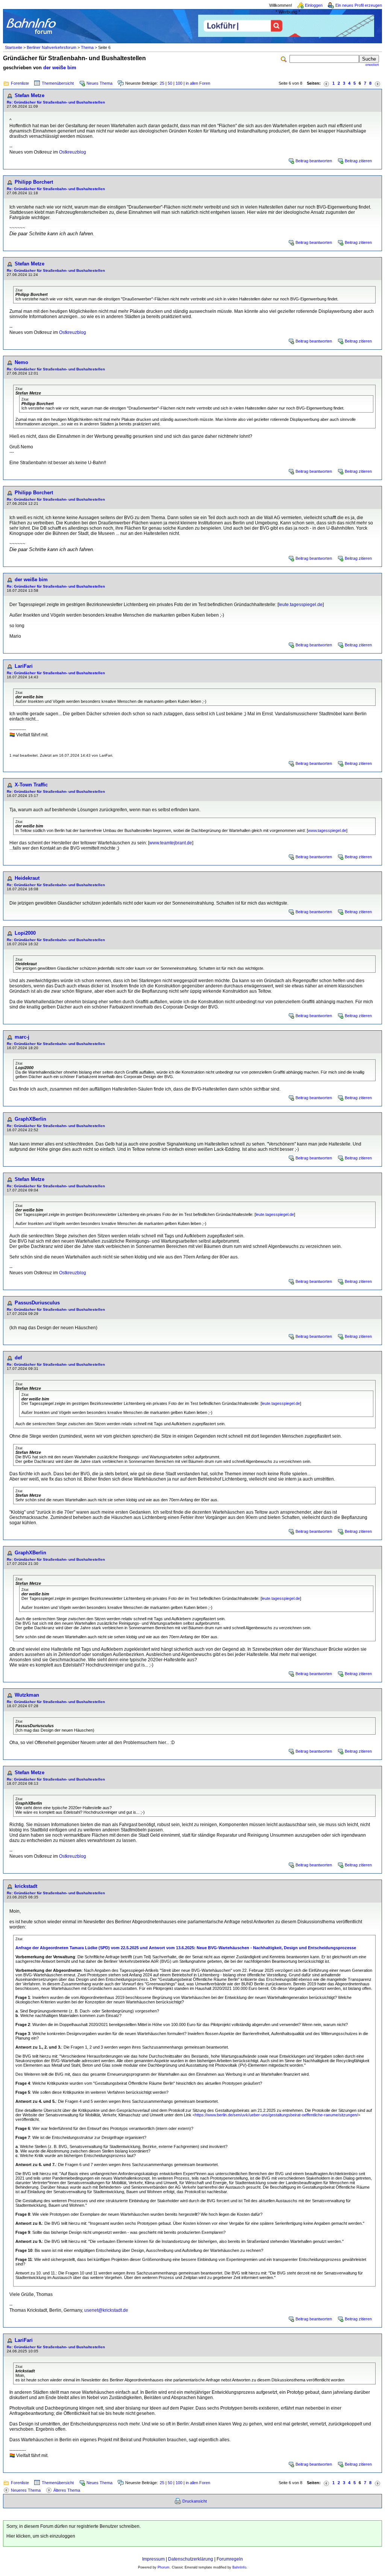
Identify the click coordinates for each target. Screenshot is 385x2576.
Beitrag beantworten (314, 161)
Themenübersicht (58, 83)
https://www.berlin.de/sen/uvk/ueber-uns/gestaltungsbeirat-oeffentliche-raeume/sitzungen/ (276, 2115)
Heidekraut (27, 878)
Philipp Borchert (34, 182)
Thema (87, 47)
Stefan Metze (30, 95)
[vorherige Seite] (326, 83)
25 (162, 83)
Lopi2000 (25, 933)
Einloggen (314, 5)
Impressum (153, 2559)
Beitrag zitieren (358, 161)
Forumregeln (230, 2559)
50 (170, 83)
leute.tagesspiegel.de (301, 605)
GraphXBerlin (30, 1119)
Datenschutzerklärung (191, 2559)
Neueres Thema (26, 2490)
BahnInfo (239, 2567)
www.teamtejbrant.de (171, 843)
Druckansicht (195, 2501)
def (18, 1358)
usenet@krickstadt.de (106, 2310)
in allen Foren (198, 83)
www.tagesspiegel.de (327, 830)
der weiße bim (60, 68)
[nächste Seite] (377, 83)
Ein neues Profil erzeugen (359, 5)
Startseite (14, 47)
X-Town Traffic (31, 785)
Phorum (164, 2567)
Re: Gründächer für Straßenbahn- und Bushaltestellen (56, 102)
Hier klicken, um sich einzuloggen (41, 2536)
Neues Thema (99, 83)
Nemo (21, 362)
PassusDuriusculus (37, 1303)
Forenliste (20, 83)
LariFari (24, 666)
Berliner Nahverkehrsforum (52, 47)
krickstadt (26, 1886)
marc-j (22, 1037)
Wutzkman (27, 1695)
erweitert (372, 65)
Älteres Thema (67, 2490)
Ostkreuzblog (73, 152)
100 (179, 83)
